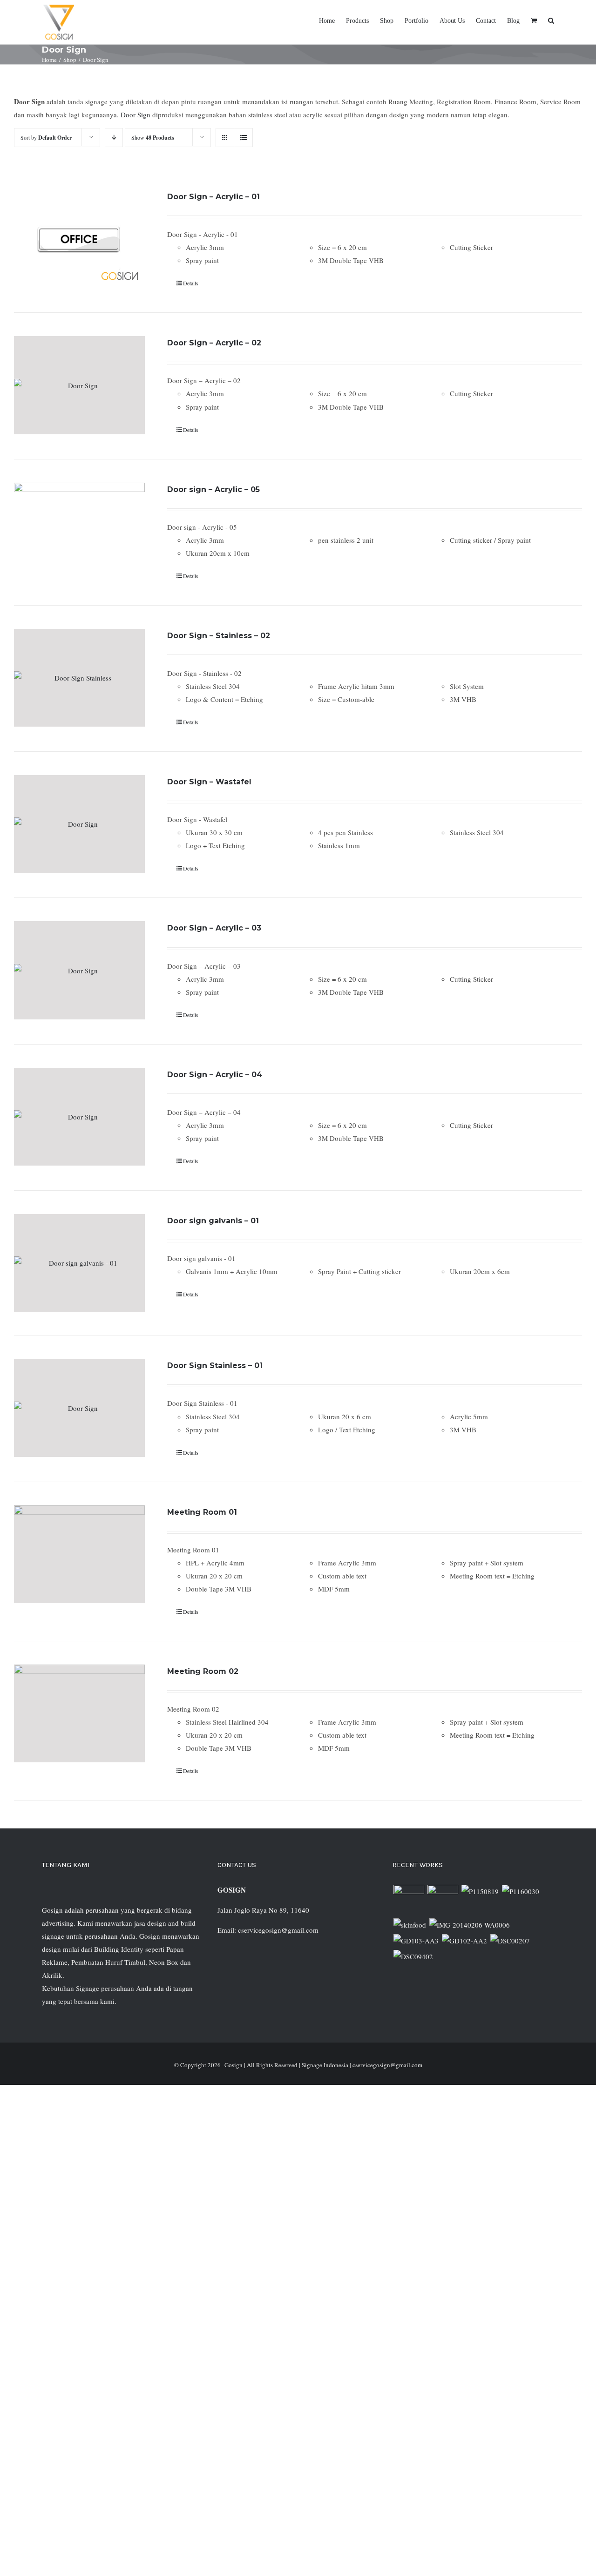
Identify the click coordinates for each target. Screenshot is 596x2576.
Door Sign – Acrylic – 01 (213, 197)
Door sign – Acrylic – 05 (213, 489)
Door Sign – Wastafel (209, 782)
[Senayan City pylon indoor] (510, 1941)
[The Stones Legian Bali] (520, 1891)
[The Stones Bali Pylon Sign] (480, 1891)
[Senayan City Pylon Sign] (413, 1956)
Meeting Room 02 (203, 1671)
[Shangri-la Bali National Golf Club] (464, 1941)
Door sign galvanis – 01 (213, 1221)
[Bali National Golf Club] (416, 1941)
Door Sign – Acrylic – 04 (215, 1075)
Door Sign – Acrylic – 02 (214, 343)
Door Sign (136, 115)
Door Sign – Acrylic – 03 (214, 928)
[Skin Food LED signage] (410, 1925)
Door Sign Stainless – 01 (215, 1366)
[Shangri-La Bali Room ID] (469, 1925)
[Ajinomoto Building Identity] (409, 1900)
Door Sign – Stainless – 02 (219, 636)
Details (191, 283)
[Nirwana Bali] (443, 1900)
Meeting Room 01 (202, 1512)
